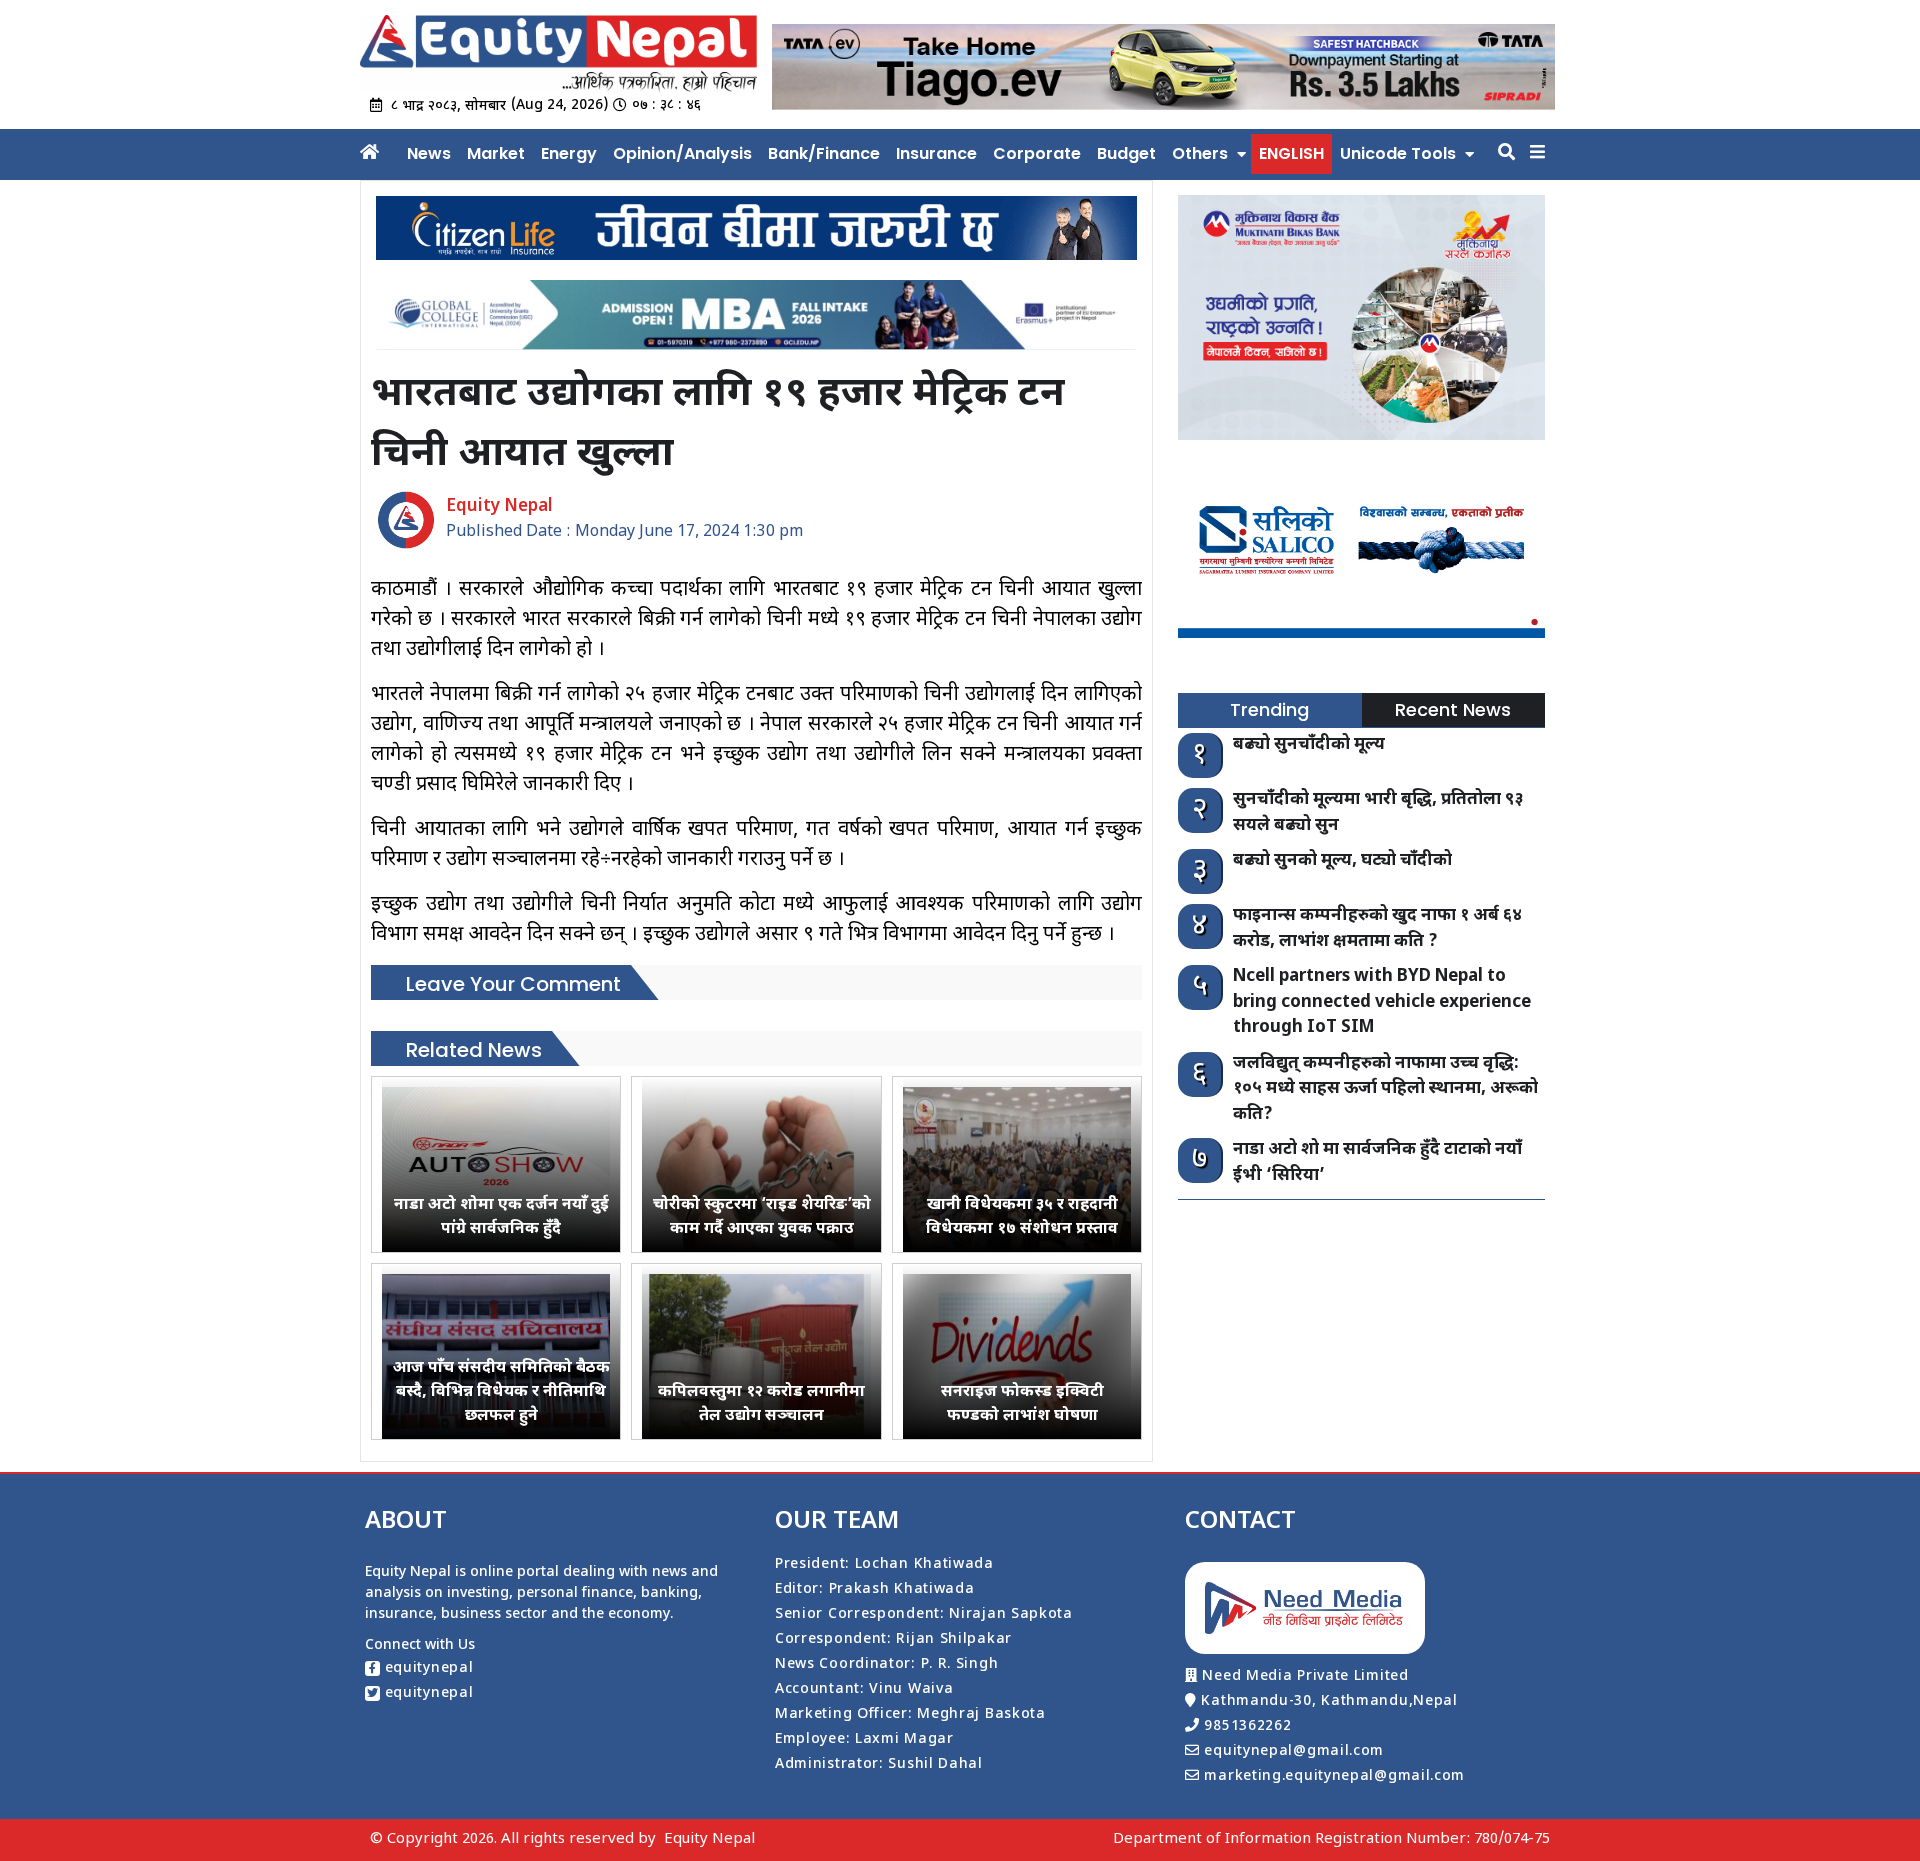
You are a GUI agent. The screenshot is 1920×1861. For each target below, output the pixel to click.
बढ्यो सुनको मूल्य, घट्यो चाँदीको (1342, 861)
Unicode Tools (1398, 153)
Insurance (936, 153)
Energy (569, 153)
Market (496, 153)
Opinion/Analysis (682, 153)
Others (1200, 153)
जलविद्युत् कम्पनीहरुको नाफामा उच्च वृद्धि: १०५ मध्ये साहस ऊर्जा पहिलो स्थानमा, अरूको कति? (1385, 1089)
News (429, 153)
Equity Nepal (709, 1839)
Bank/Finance (824, 153)
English (1291, 153)
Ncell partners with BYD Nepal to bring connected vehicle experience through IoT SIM (1382, 1002)
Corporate (1037, 153)
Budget (1126, 153)
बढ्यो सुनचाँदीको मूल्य (1309, 745)
